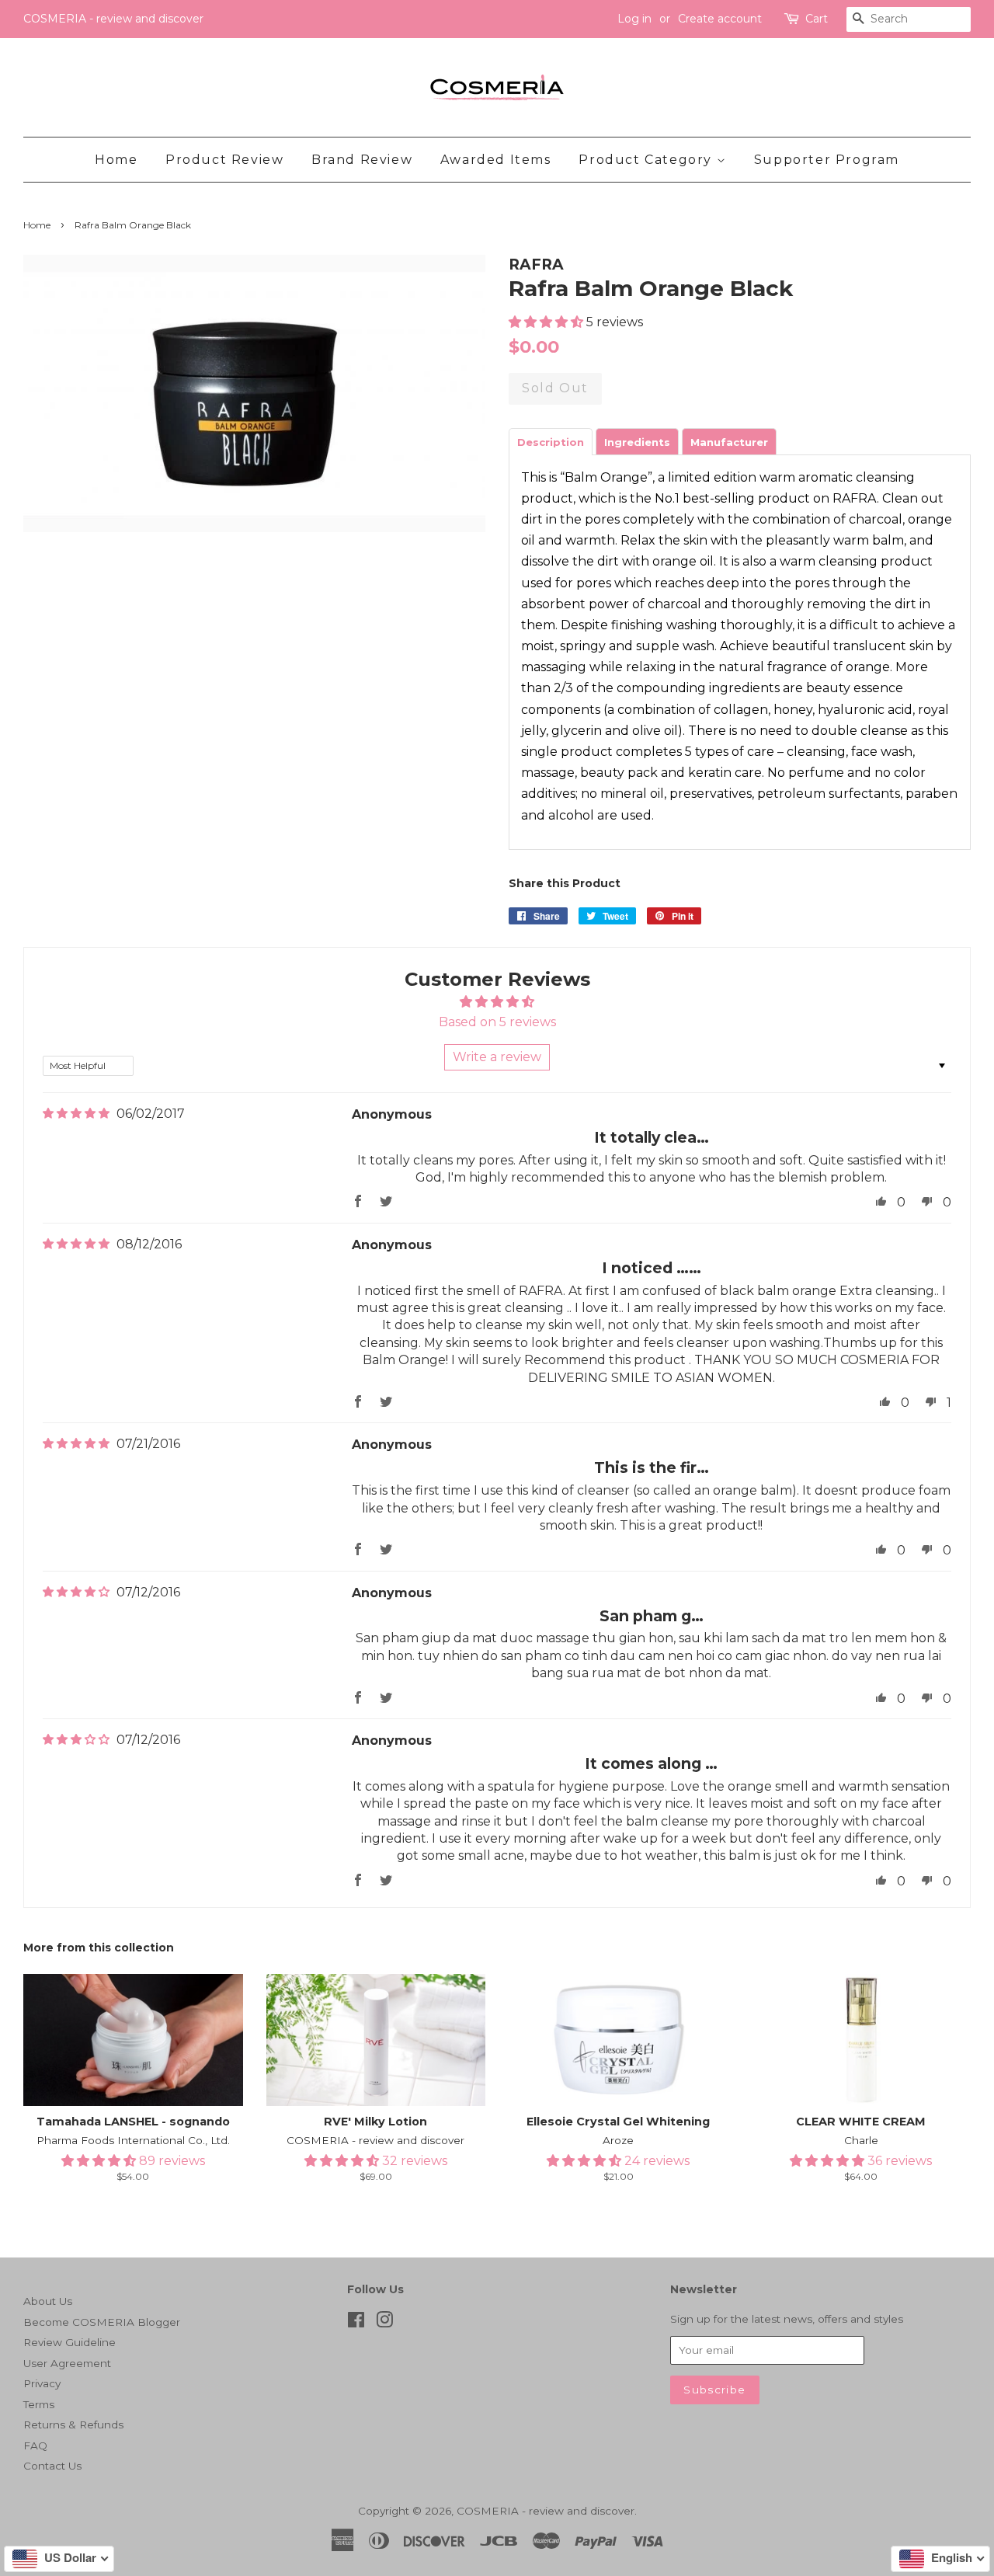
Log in (634, 19)
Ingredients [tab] (637, 442)
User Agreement (67, 2363)
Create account (720, 19)
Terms (39, 2404)
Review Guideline (70, 2342)
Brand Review (362, 160)
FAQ (35, 2445)
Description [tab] (551, 442)
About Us (48, 2301)
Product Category (647, 160)
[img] (76, 1114)
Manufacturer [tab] (729, 442)
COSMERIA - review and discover (546, 2511)
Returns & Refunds (73, 2425)
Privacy (42, 2383)
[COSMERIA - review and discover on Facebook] (356, 2323)
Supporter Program (827, 160)
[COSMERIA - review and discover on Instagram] (384, 2323)
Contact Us (52, 2466)
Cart (817, 19)
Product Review (224, 160)
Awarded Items (496, 160)
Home (116, 160)
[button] (547, 322)
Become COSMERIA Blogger (102, 2322)
